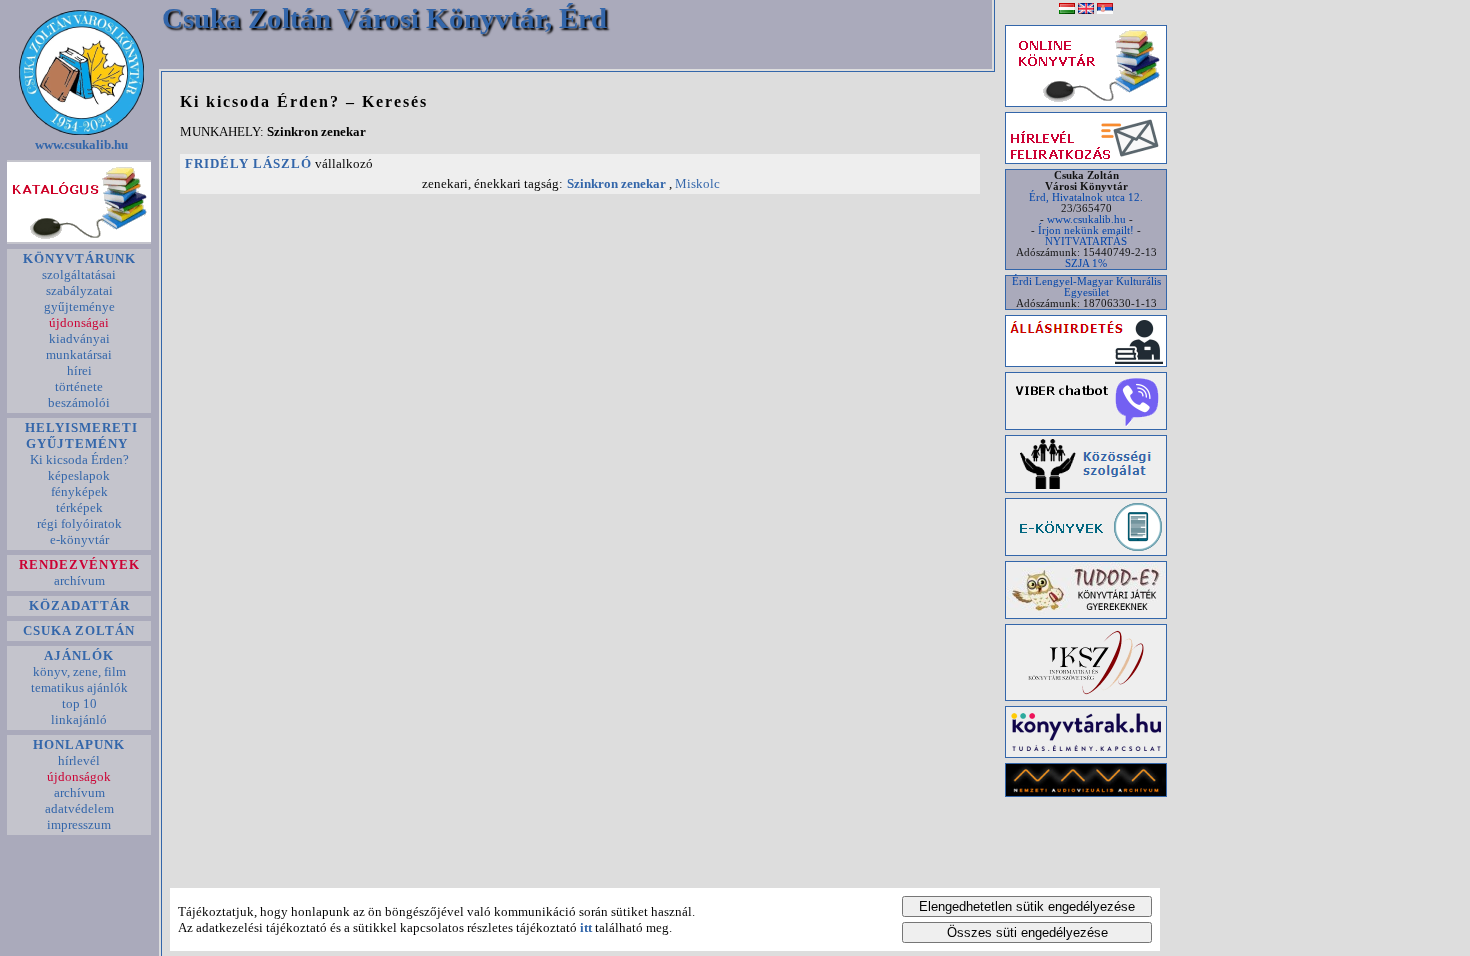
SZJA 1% (1086, 263)
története (79, 386)
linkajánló (79, 719)
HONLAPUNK (79, 744)
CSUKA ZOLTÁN (79, 630)
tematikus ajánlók (79, 687)
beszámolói (79, 402)
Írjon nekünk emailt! (1086, 230)
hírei (79, 370)
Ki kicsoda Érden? (79, 459)
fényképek (79, 491)
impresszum (79, 824)
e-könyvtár (79, 539)
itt (586, 927)
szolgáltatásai (79, 274)
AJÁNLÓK (79, 655)
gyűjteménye (79, 306)
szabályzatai (79, 290)
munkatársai (79, 354)
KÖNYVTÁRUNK (79, 258)
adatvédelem (79, 808)
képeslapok (79, 475)
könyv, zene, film (79, 671)
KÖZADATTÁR (79, 605)
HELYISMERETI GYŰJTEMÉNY (79, 435)
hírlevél (79, 760)
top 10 (79, 703)
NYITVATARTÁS (1086, 241)
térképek (79, 507)
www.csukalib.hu (81, 144)
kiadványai (79, 338)
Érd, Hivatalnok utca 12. (1086, 197)
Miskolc (697, 183)
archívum (79, 580)
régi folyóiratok (79, 523)
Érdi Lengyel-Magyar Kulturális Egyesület (1086, 287)
